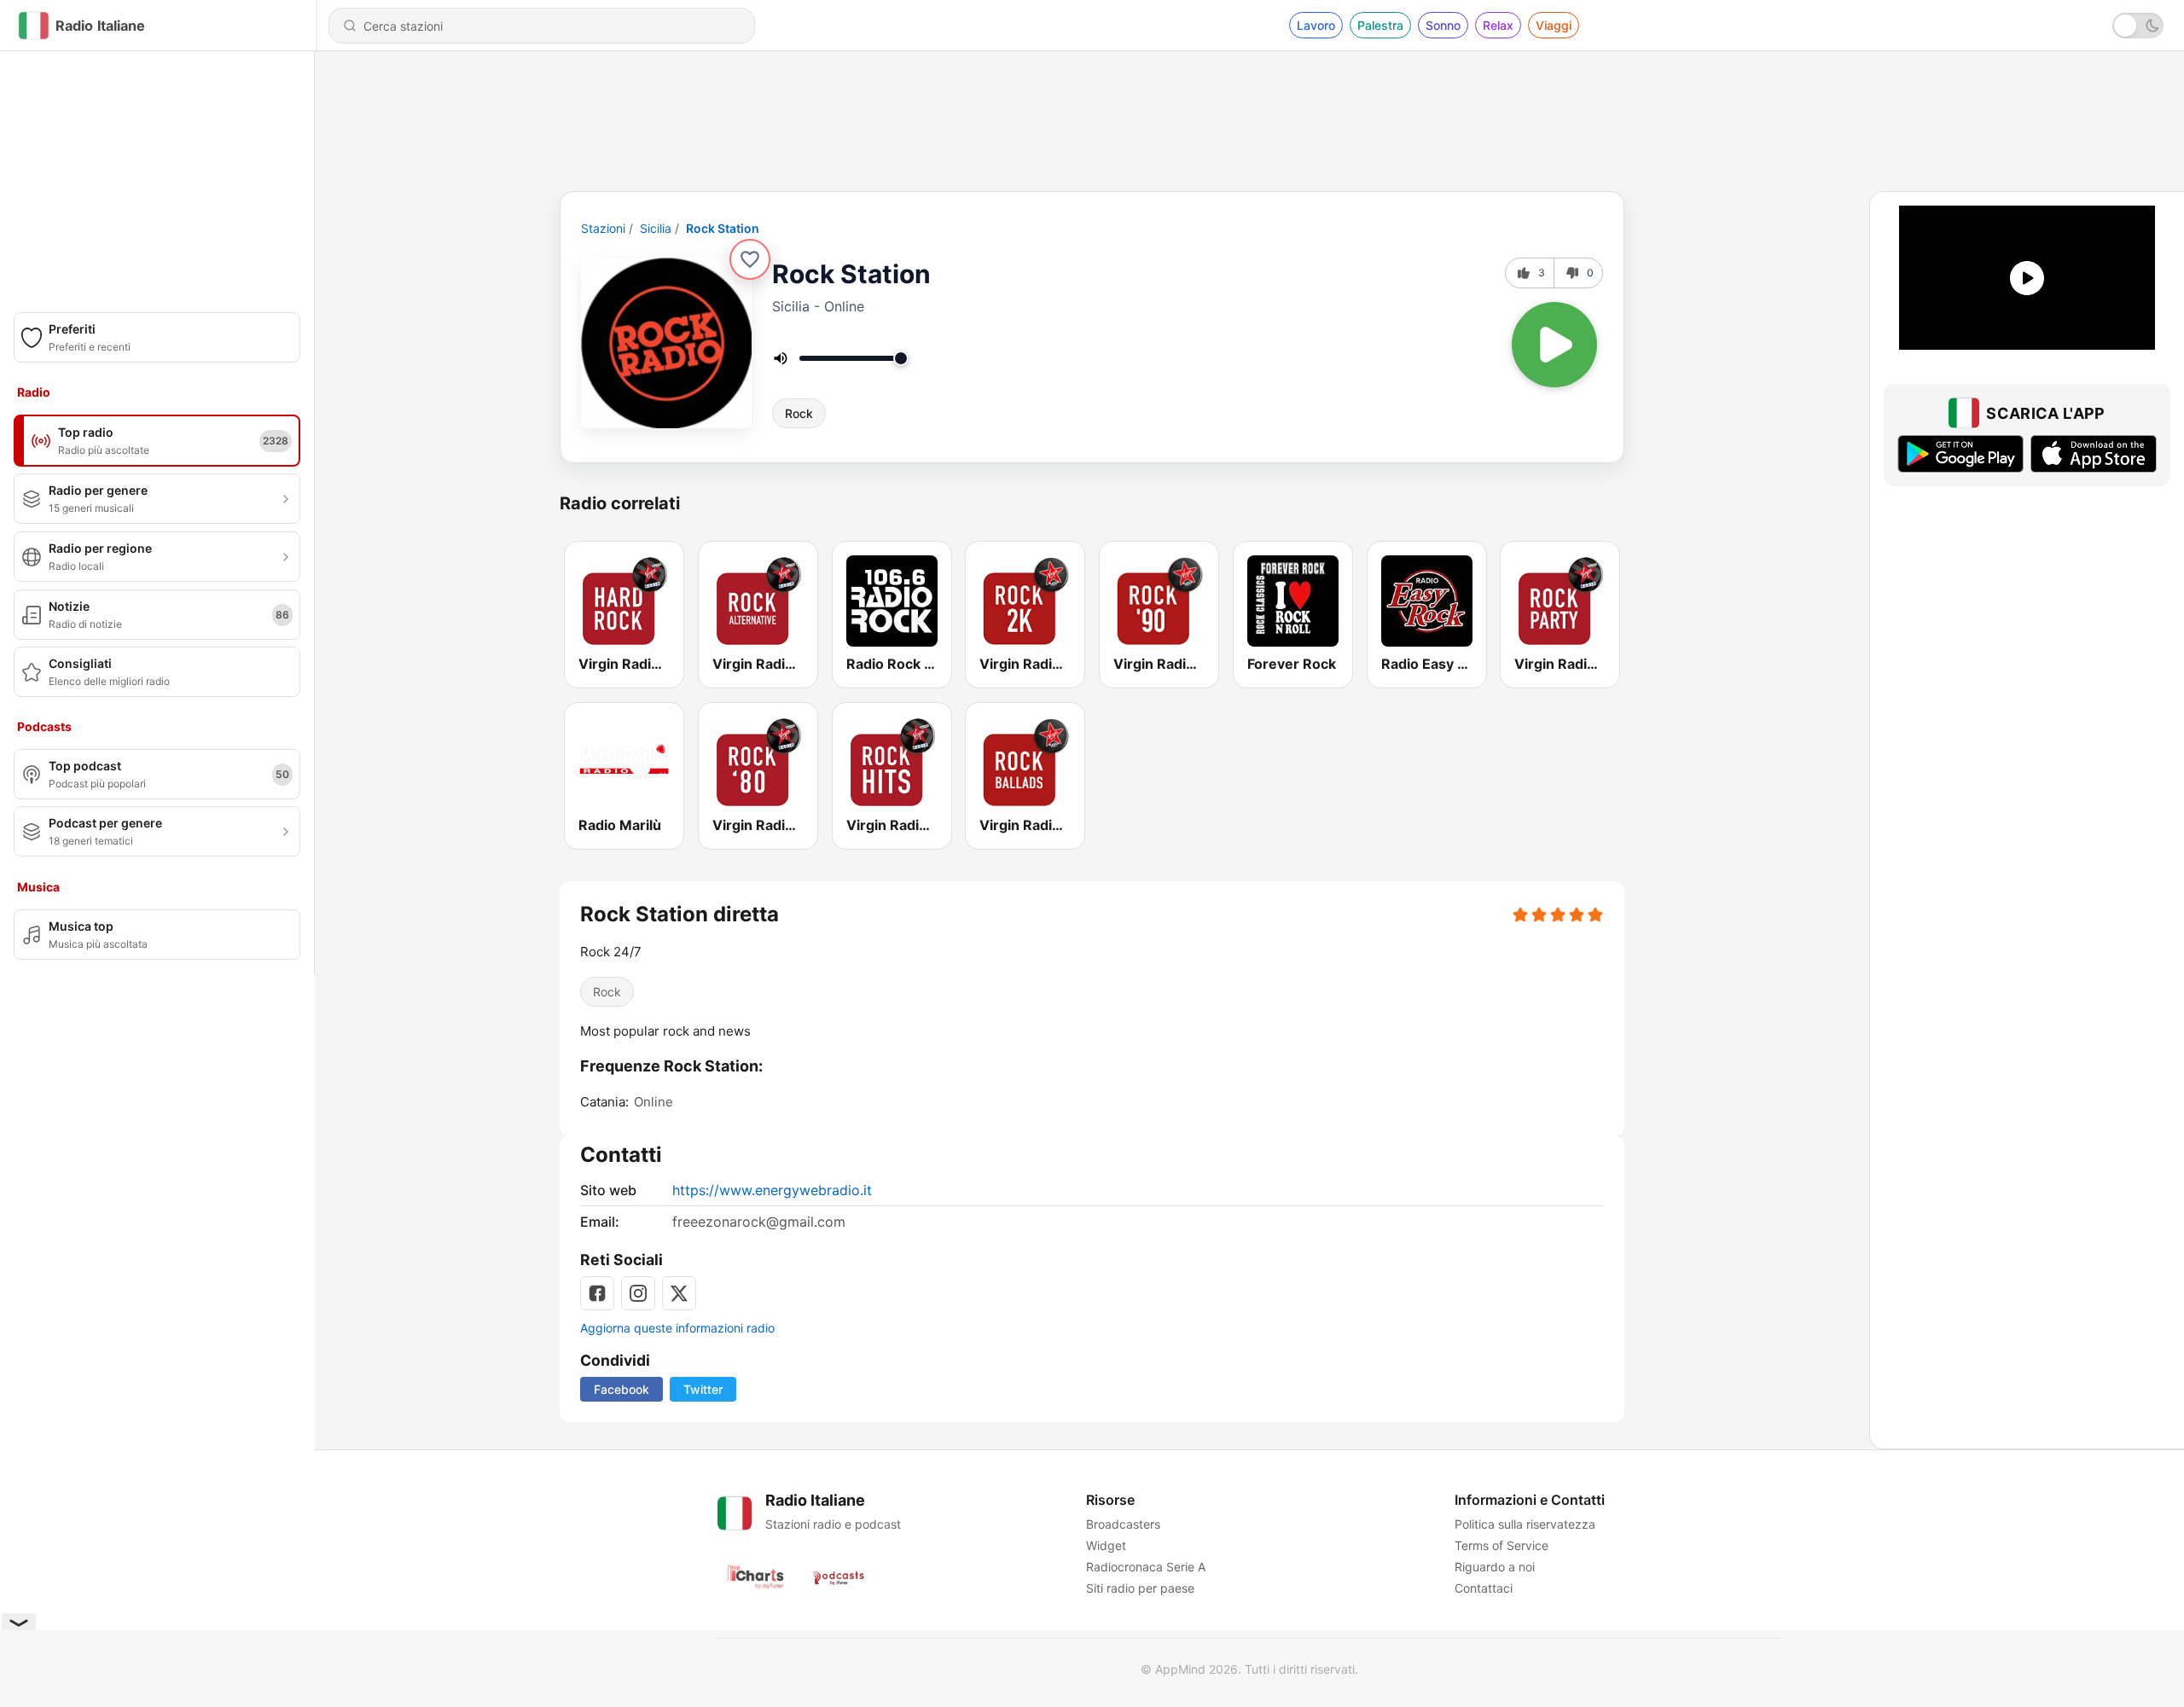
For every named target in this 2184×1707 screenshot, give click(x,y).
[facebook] (597, 1293)
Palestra (1380, 25)
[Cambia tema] (2138, 26)
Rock (799, 413)
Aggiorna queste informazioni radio (677, 1328)
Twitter (703, 1389)
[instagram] (638, 1293)
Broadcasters (1123, 1524)
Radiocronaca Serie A (1146, 1567)
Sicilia (656, 228)
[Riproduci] (1554, 345)
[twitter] (679, 1293)
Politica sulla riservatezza (1525, 1524)
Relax (1498, 25)
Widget (1106, 1545)
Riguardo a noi (1495, 1567)
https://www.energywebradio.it (772, 1190)
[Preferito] (750, 259)
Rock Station (723, 228)
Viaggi (1554, 25)
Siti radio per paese (1140, 1588)
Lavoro (1316, 25)
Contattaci (1484, 1588)
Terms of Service (1501, 1545)
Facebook (622, 1389)
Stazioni (603, 228)
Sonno (1443, 25)
